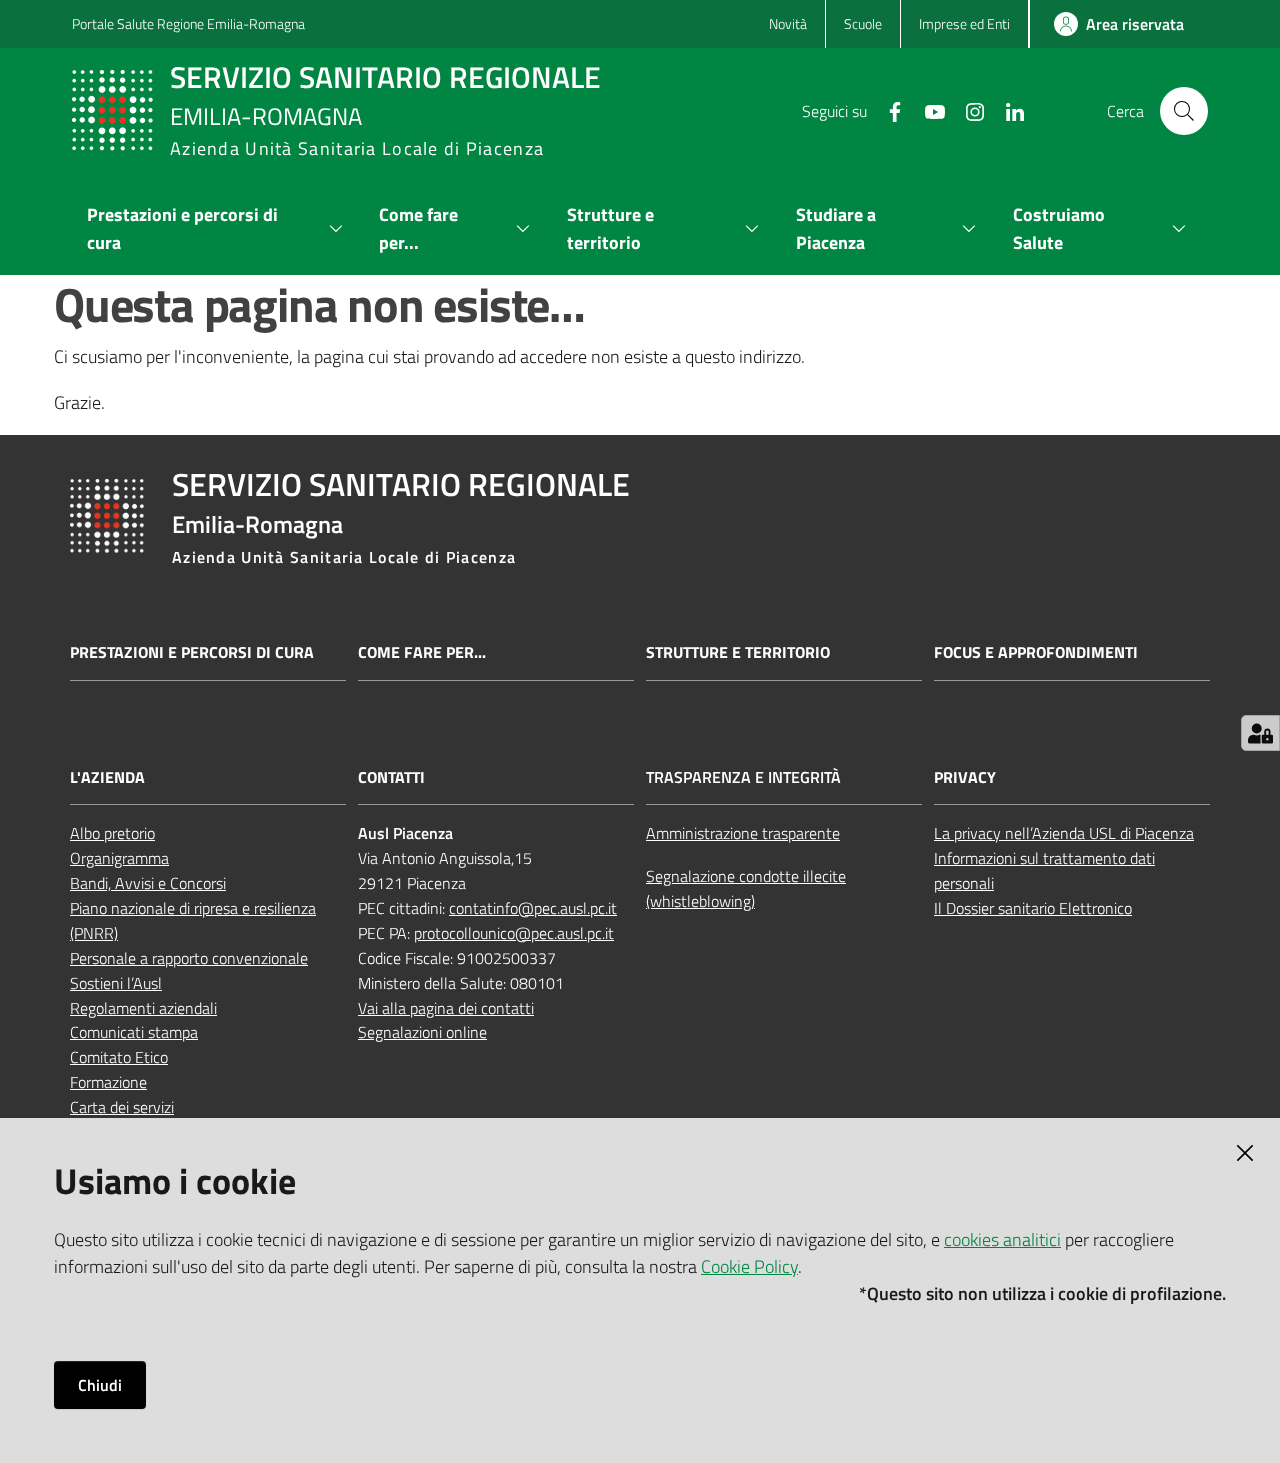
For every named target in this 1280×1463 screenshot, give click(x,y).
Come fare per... (422, 652)
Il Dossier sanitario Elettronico (1033, 908)
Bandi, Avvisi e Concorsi (148, 883)
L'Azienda (107, 777)
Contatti (391, 777)
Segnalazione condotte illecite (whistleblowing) (746, 888)
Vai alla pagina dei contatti (446, 1008)
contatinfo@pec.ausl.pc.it (533, 908)
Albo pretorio (112, 833)
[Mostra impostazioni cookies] (1260, 733)
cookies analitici (1002, 1239)
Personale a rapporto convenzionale (189, 958)
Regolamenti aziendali (143, 1008)
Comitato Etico (119, 1057)
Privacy (965, 777)
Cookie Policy (749, 1266)
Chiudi (100, 1385)
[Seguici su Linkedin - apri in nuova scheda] (1007, 110)
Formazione (108, 1082)
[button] (1184, 111)
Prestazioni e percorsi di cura (192, 652)
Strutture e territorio (738, 652)
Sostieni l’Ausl (116, 983)
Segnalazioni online (422, 1032)
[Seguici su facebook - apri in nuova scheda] (887, 110)
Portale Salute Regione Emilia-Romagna (188, 23)
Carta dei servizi (122, 1107)
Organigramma (119, 858)
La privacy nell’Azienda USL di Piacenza (1064, 833)
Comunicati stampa (134, 1032)
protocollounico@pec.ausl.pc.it (514, 933)
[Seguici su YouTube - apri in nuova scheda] (927, 110)
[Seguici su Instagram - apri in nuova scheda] (967, 110)
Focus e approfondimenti (1036, 652)
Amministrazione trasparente (743, 833)
